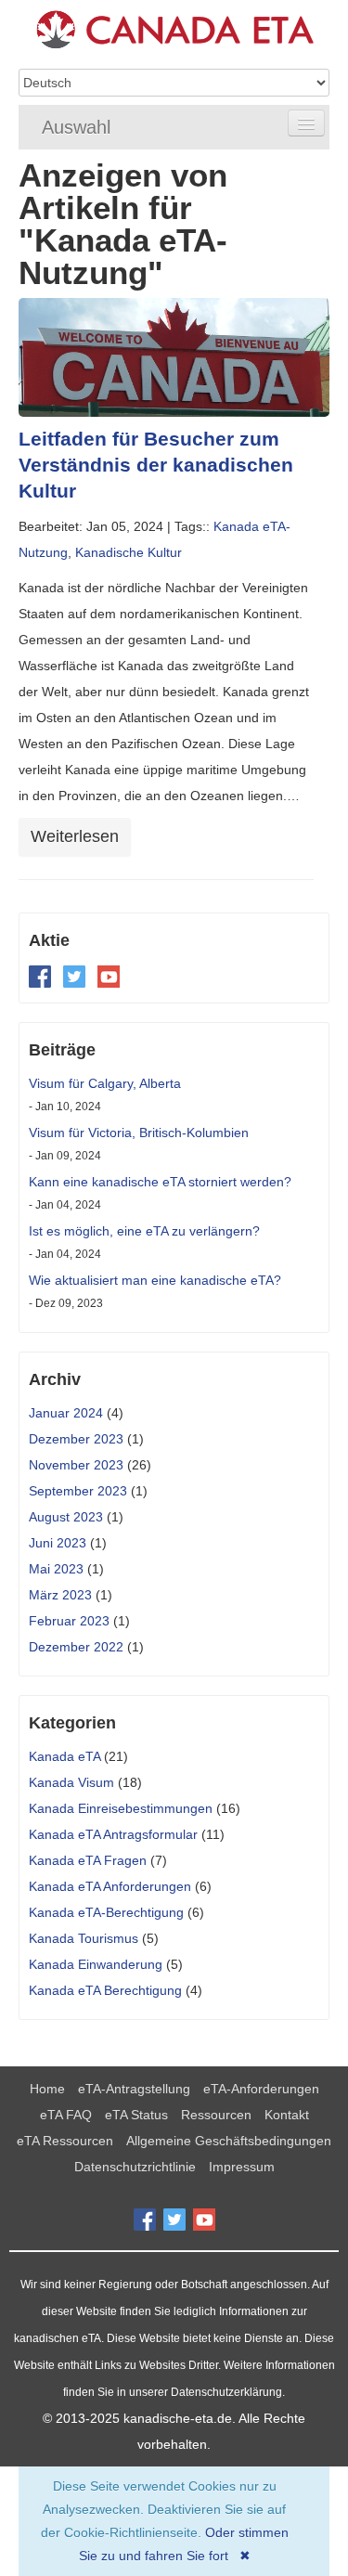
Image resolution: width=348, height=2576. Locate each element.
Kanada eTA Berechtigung (105, 1990)
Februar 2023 (69, 1621)
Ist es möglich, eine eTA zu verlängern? (144, 1231)
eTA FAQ (66, 2115)
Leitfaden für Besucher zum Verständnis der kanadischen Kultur (156, 465)
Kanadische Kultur (129, 552)
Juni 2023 (58, 1543)
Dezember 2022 (76, 1647)
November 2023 (76, 1465)
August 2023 (66, 1517)
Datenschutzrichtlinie (135, 2167)
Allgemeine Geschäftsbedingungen (229, 2141)
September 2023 (78, 1491)
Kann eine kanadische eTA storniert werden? (160, 1182)
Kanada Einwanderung (96, 1964)
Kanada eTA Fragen (88, 1860)
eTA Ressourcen (65, 2141)
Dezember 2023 (76, 1439)
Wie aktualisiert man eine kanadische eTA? (155, 1280)
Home (47, 2089)
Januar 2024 (66, 1413)
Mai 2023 (56, 1569)
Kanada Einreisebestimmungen (121, 1808)
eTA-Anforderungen (261, 2089)
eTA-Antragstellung (134, 2089)
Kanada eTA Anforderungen (110, 1886)
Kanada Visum (71, 1782)
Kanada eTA (64, 1756)
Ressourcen (216, 2115)
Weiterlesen (75, 836)
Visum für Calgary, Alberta (105, 1083)
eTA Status (136, 2115)
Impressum (242, 2167)
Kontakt (287, 2115)
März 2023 (60, 1595)
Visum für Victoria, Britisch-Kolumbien (139, 1133)
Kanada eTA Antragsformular (113, 1834)
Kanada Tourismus (84, 1938)
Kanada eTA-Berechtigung (106, 1912)
